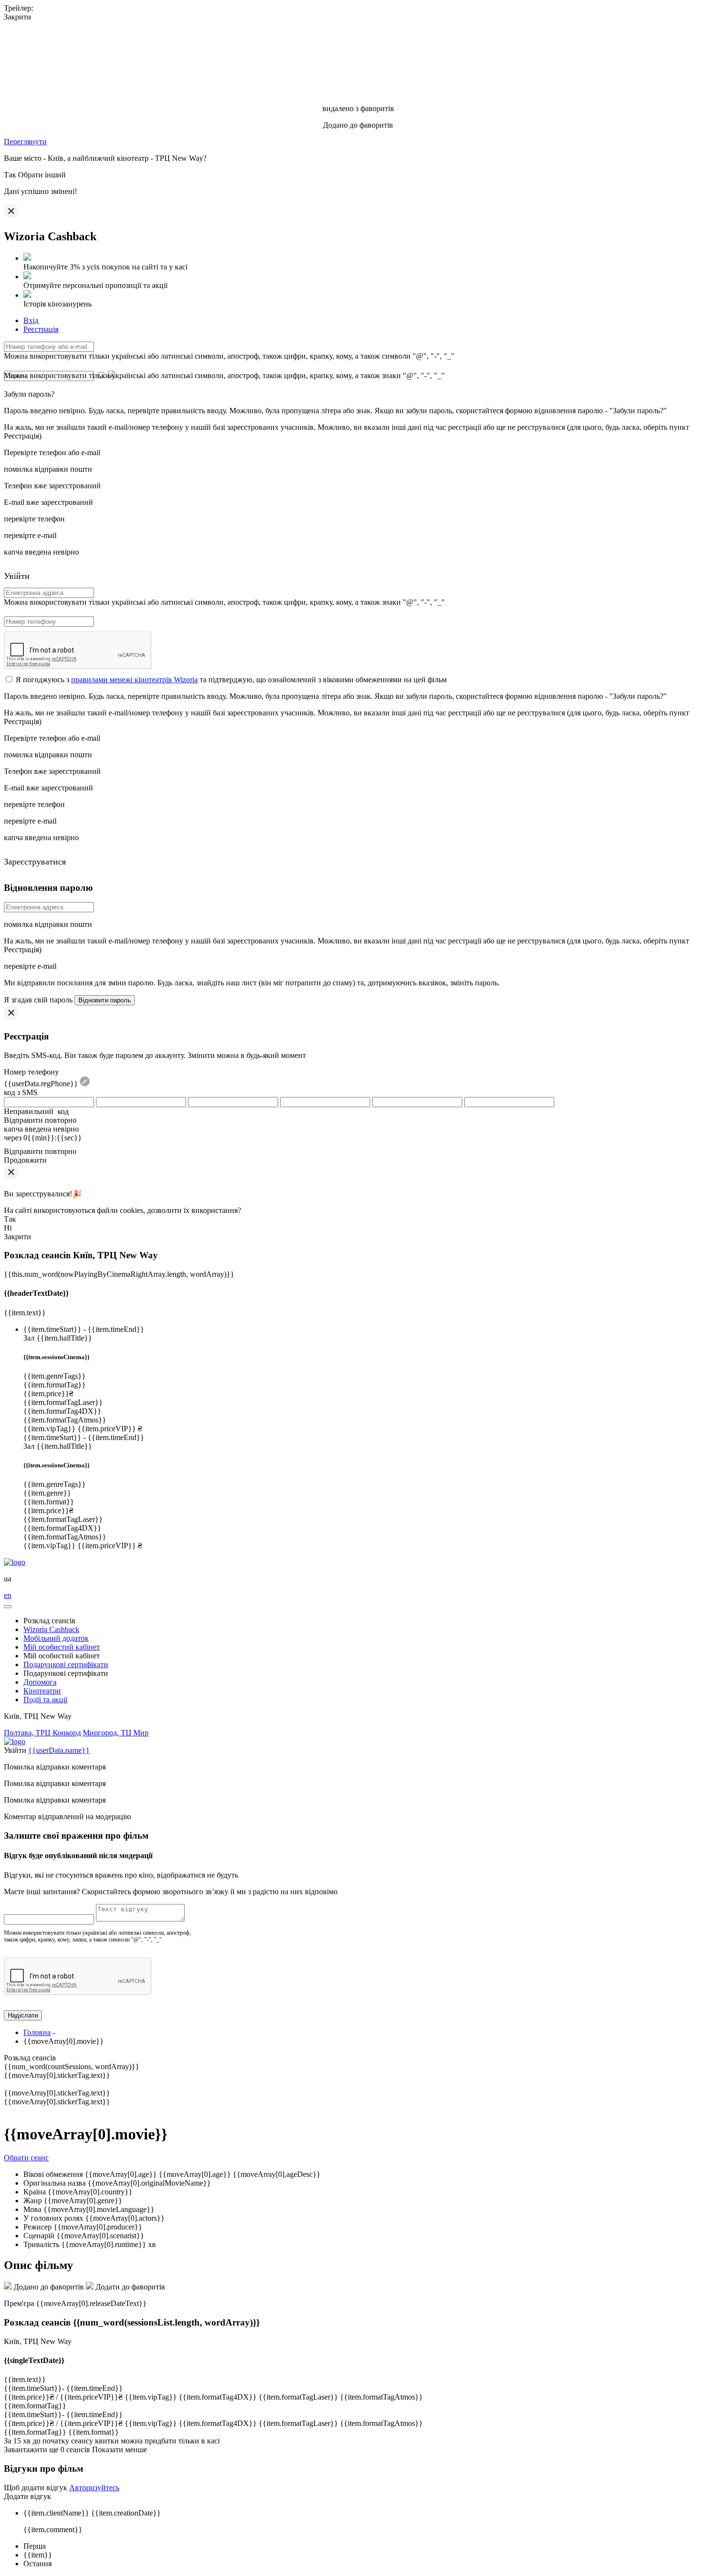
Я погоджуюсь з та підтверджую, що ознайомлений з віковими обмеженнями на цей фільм (231, 680)
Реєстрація (41, 329)
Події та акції (45, 1700)
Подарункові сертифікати (66, 1664)
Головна (37, 2032)
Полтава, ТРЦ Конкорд (42, 1733)
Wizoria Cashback (51, 1629)
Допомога (40, 1682)
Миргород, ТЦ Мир (116, 1733)
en (8, 1595)
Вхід (31, 320)
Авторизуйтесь (94, 2488)
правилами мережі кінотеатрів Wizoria (134, 680)
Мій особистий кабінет (62, 1647)
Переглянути (25, 142)
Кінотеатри (42, 1691)
